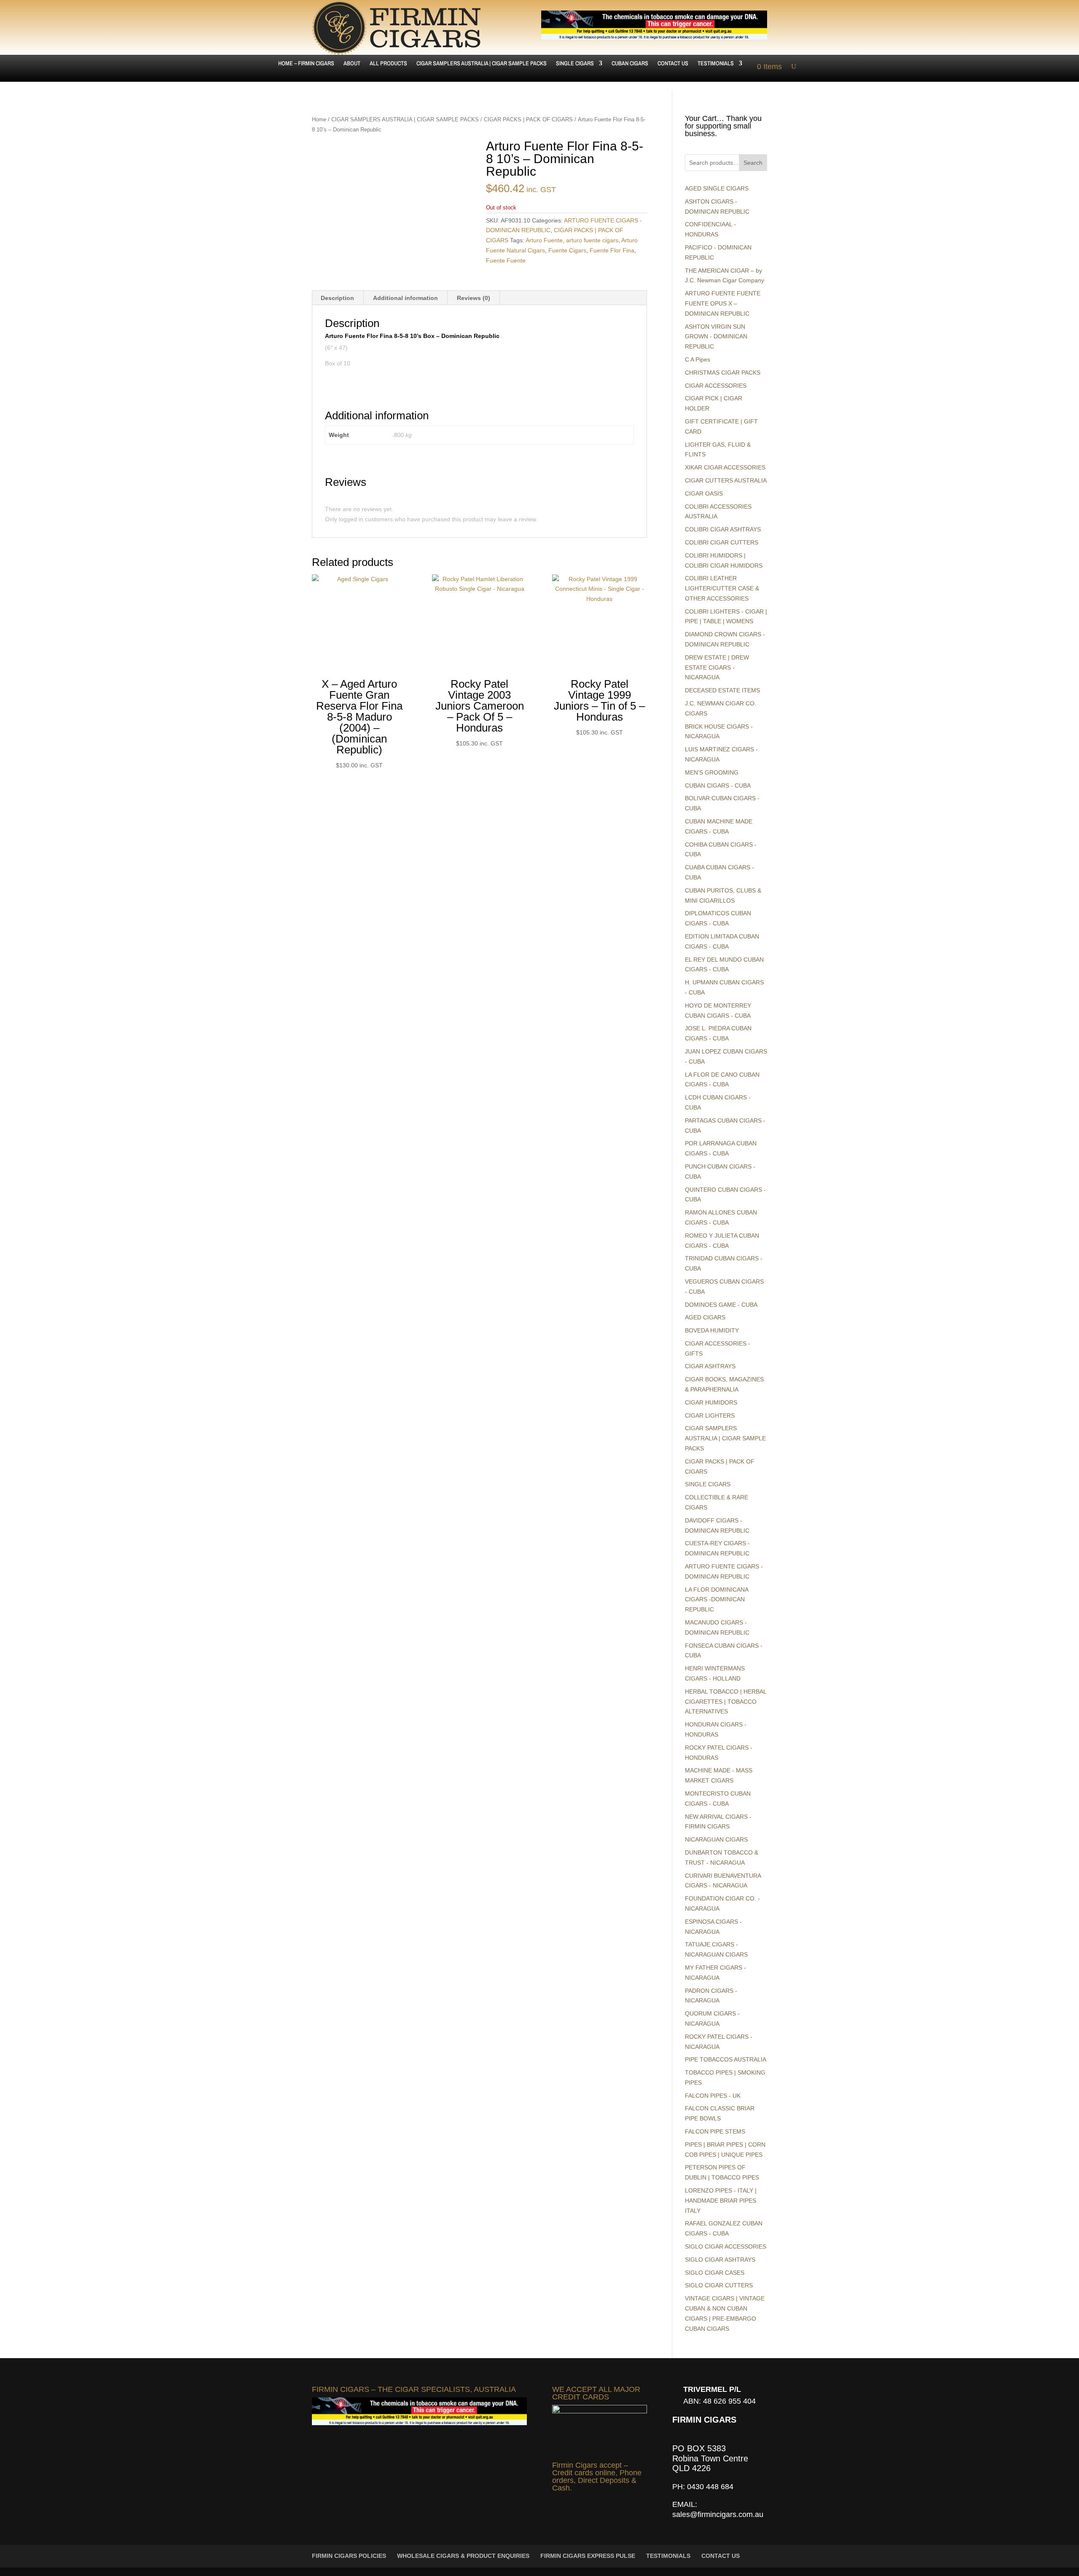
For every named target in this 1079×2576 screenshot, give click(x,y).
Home (319, 119)
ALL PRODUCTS (388, 64)
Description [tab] (337, 298)
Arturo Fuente (544, 240)
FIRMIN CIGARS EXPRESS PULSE (588, 2556)
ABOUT (352, 64)
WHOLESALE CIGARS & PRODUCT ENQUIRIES (463, 2556)
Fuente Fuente (506, 260)
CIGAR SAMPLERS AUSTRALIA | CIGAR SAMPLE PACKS (482, 64)
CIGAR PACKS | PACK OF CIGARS (528, 119)
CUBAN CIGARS (630, 64)
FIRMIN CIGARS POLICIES (349, 2556)
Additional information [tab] (405, 298)
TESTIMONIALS (716, 64)
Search (753, 163)
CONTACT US (673, 64)
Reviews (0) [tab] (474, 298)
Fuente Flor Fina (612, 250)
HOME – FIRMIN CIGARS (306, 64)
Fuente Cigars (567, 250)
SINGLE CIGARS (575, 64)
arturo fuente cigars (592, 240)
